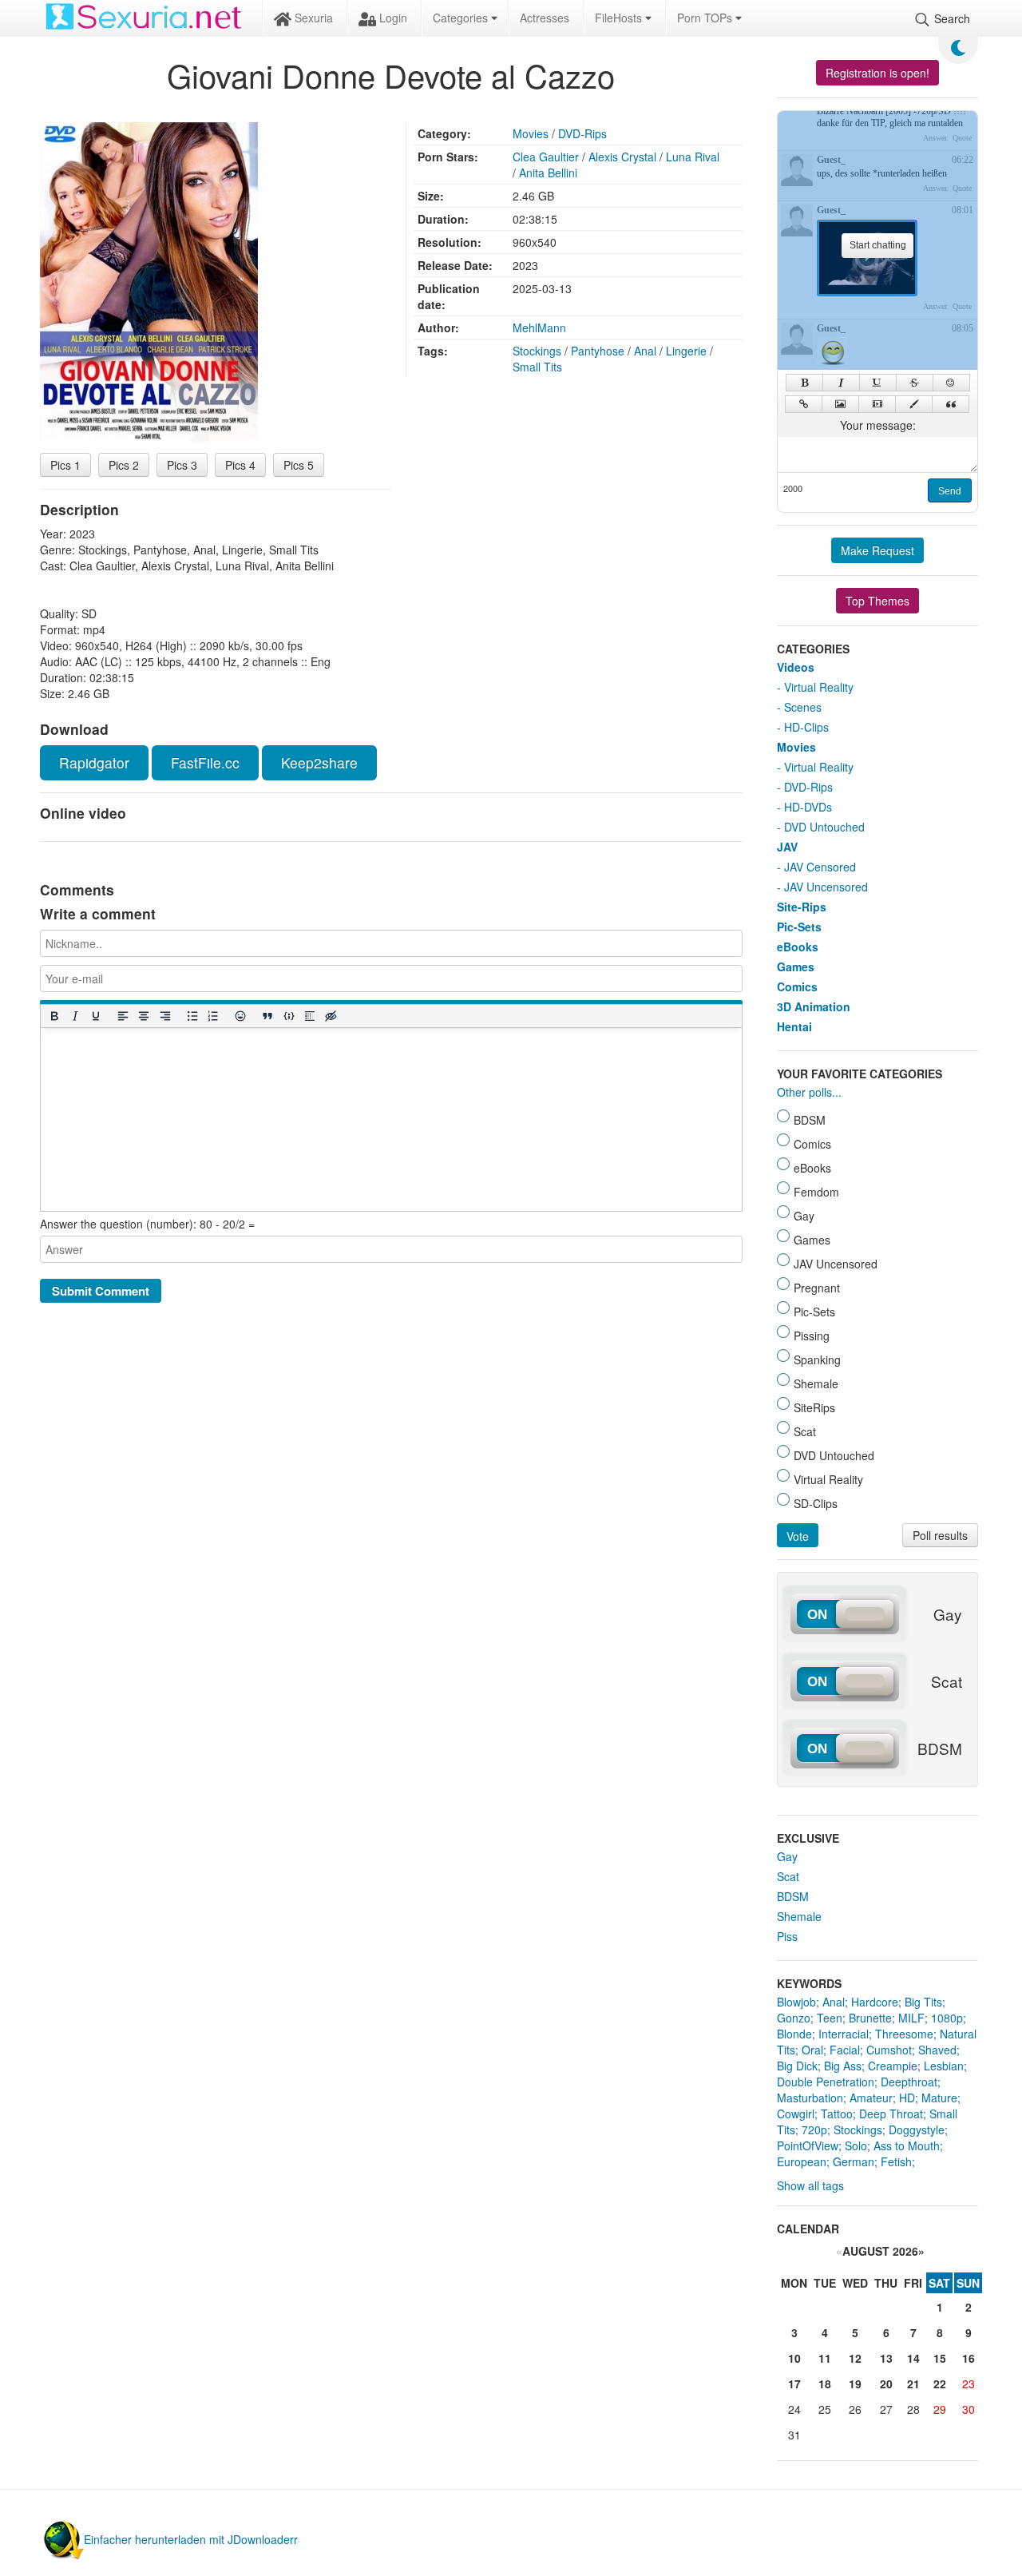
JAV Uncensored (826, 887)
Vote (798, 1536)
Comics (797, 986)
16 (969, 2358)
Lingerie (686, 351)
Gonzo (794, 2018)
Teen (830, 2018)
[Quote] (951, 404)
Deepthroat (909, 2082)
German (854, 2161)
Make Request (877, 550)
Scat (788, 1876)
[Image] (840, 404)
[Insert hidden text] (331, 1016)
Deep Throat (891, 2114)
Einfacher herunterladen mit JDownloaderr (191, 2539)
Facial (845, 2050)
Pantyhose (598, 351)
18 (825, 2383)
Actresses (545, 18)
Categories (462, 18)
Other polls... (809, 1092)
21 (913, 2383)
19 (855, 2383)
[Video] (877, 404)
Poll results (940, 1535)
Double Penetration (826, 2082)
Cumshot (889, 2050)
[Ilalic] (841, 383)
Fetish (896, 2161)
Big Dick (797, 2066)
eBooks (798, 947)
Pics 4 (240, 465)
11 (825, 2358)
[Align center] (144, 1016)
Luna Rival (693, 157)
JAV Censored (820, 867)
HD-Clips (806, 727)
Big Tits (923, 2002)
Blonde (794, 2034)
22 (940, 2383)
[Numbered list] (212, 1016)
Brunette (870, 2018)
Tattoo (837, 2114)
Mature (939, 2098)
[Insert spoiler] (309, 1016)
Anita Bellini (548, 173)
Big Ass (843, 2066)
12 (855, 2358)
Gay (787, 1856)
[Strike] (915, 383)
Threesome (904, 2034)
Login (392, 18)
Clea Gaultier (546, 157)
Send (950, 491)
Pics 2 (124, 465)
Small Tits (537, 367)
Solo (856, 2145)
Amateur (871, 2098)
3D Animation (814, 1006)
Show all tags (810, 2185)
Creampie (893, 2066)
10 (794, 2358)
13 (886, 2358)
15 (940, 2358)
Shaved (937, 2050)
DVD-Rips (582, 133)
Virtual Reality (819, 687)
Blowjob (796, 2002)
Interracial (844, 2034)
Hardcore (875, 2002)
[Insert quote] (267, 1016)
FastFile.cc (205, 762)
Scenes (803, 707)
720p (814, 2129)
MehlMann (539, 327)
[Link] (804, 404)
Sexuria (312, 18)
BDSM (793, 1896)
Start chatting (878, 245)
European (802, 2161)
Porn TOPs (706, 18)
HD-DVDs (808, 807)
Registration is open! (877, 73)
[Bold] (53, 1016)
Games (796, 966)
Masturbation (810, 2098)
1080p (947, 2018)
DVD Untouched (824, 827)
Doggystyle (917, 2129)
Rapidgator (94, 762)
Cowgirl (796, 2114)
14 (913, 2358)
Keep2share (319, 762)
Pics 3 (182, 465)
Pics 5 (299, 465)
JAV (787, 847)
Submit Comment (101, 1291)
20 (886, 2383)
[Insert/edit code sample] (288, 1016)
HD (907, 2098)
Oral (812, 2050)
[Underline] (95, 1016)
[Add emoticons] (240, 1016)
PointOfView (808, 2145)
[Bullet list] (192, 1016)
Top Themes (877, 601)
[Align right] (164, 1016)
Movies (531, 133)
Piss (787, 1936)
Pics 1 (65, 465)
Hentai (794, 1026)
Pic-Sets (799, 927)
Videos (796, 667)
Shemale (799, 1916)
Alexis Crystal (622, 157)
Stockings (537, 351)
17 (794, 2383)
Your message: (878, 425)
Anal (645, 351)
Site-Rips (802, 907)
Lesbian (944, 2066)
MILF (911, 2018)
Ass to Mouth (907, 2145)
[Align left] (123, 1016)
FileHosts (620, 18)
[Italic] (74, 1016)
